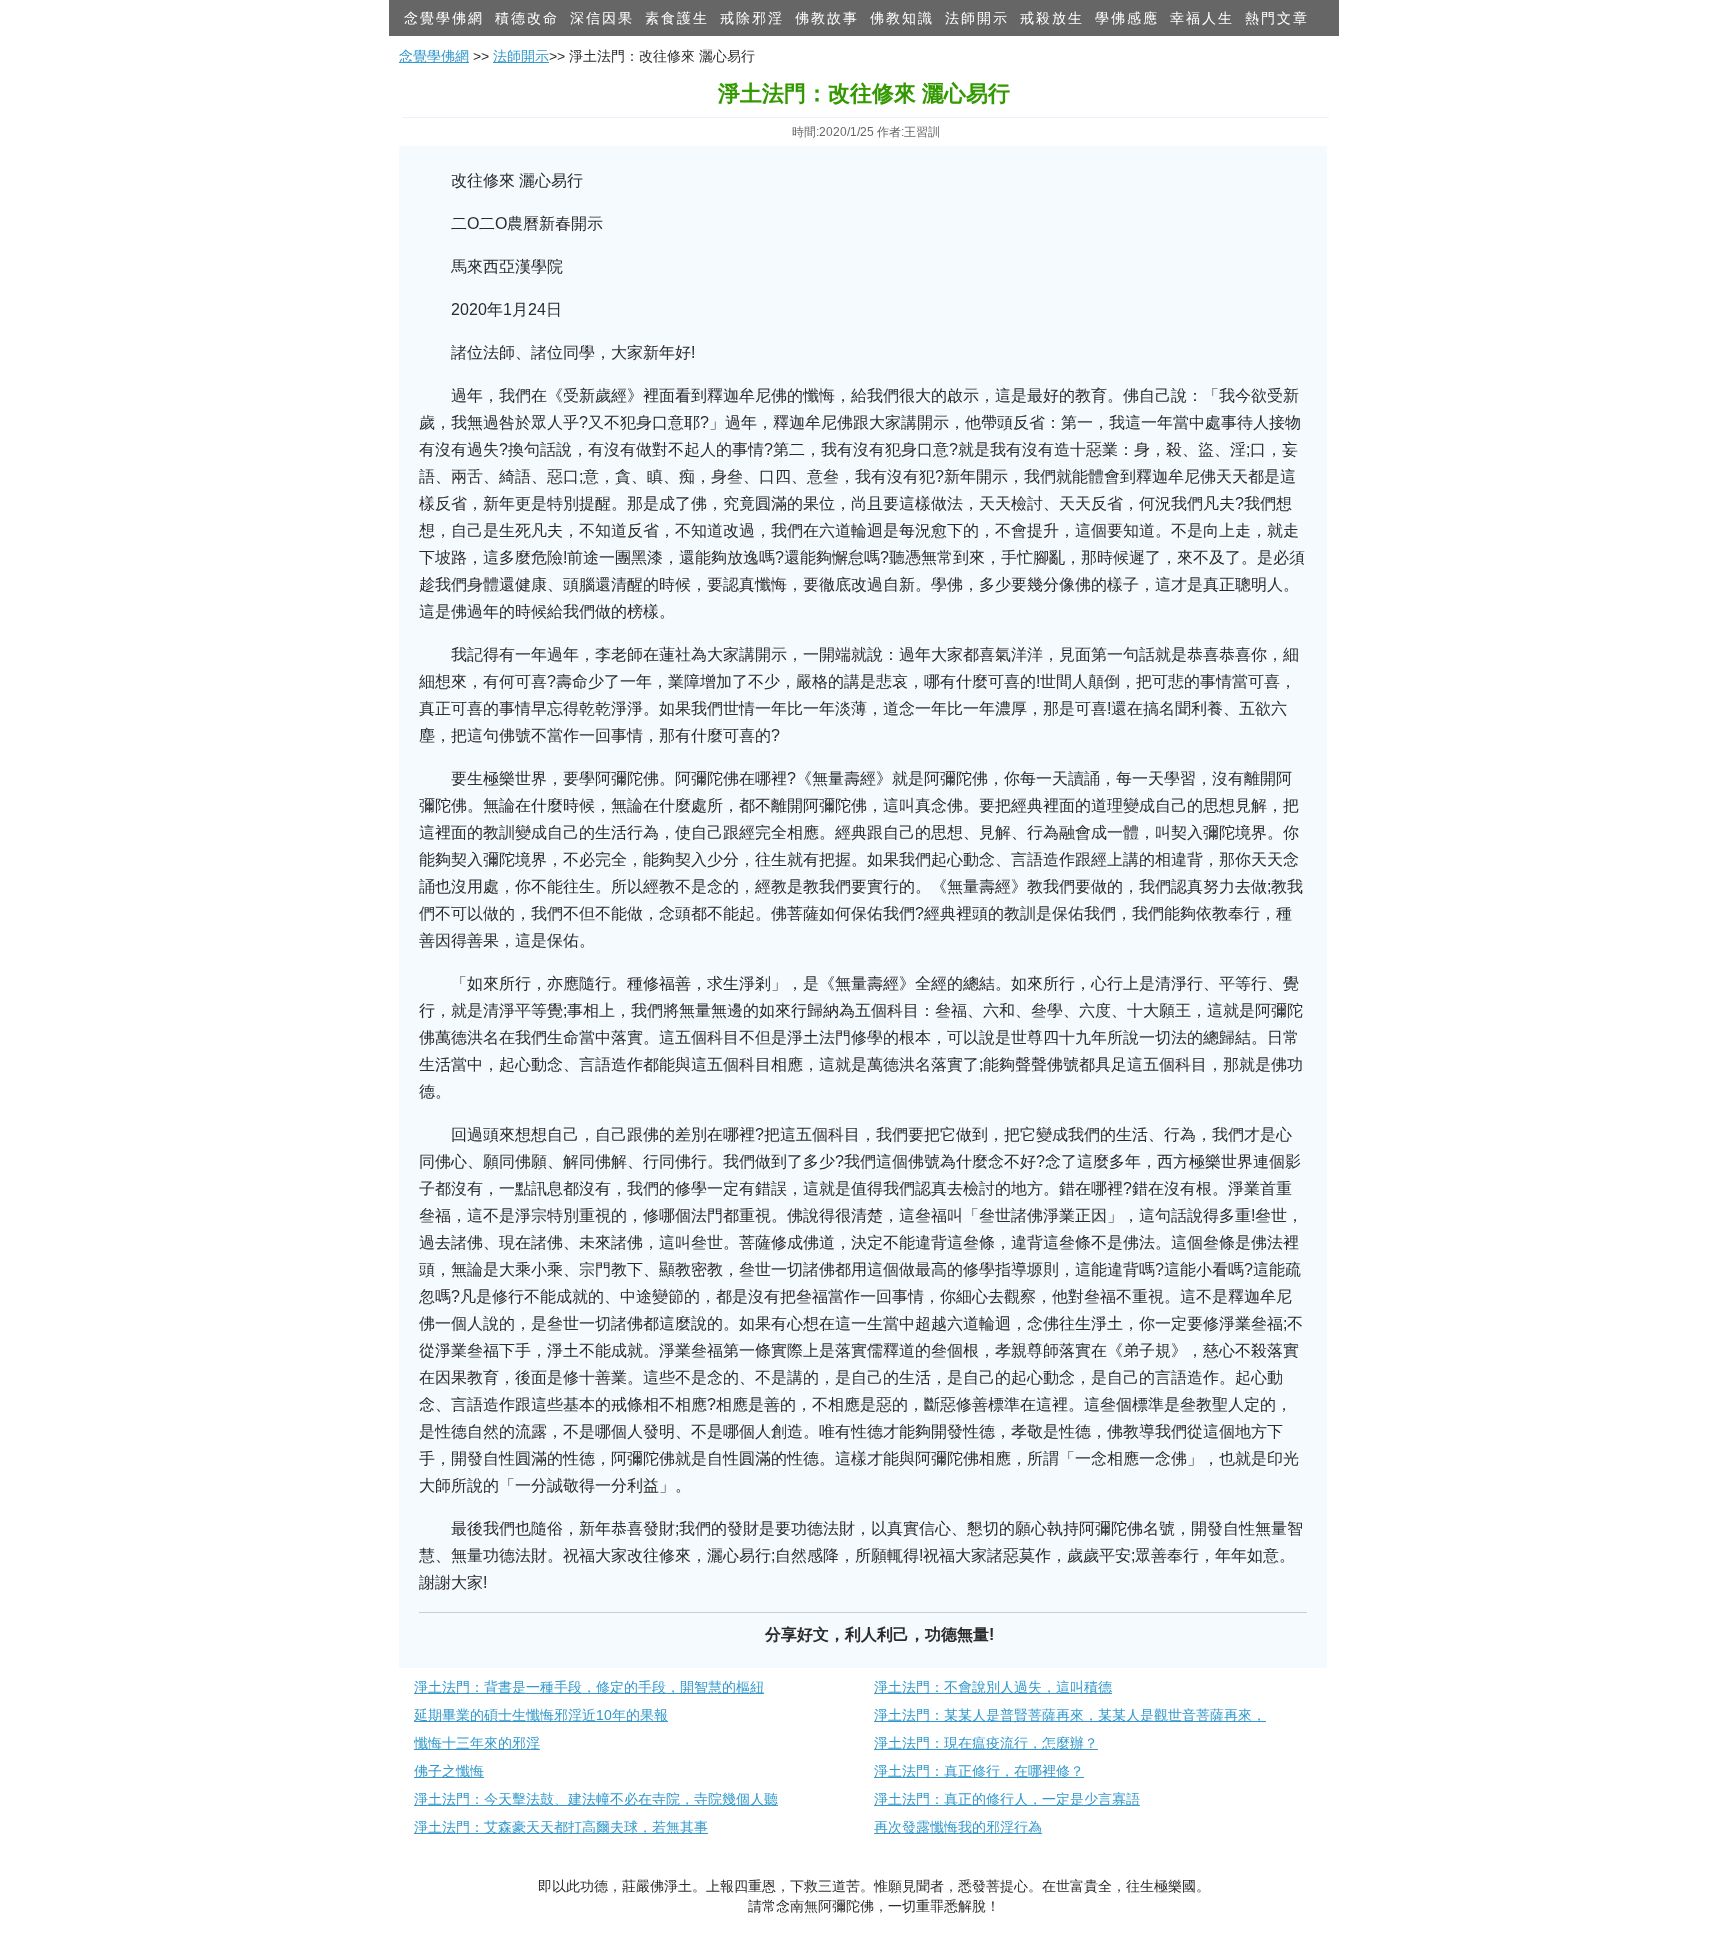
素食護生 (677, 18)
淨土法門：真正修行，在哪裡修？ (979, 1771)
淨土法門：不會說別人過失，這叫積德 (993, 1687)
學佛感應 (1127, 18)
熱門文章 (1277, 18)
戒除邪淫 (752, 18)
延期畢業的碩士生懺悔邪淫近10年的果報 (541, 1715)
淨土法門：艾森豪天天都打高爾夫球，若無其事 (561, 1827)
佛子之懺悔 (449, 1771)
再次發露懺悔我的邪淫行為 (958, 1827)
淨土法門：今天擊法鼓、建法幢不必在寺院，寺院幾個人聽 (596, 1799)
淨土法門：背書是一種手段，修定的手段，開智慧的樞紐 (589, 1687)
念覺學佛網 (444, 18)
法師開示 (977, 18)
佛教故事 (827, 18)
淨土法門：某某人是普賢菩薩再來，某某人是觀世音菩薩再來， (1070, 1715)
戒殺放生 (1052, 18)
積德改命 (527, 18)
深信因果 (602, 18)
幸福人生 (1202, 18)
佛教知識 (902, 18)
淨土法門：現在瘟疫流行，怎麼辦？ (986, 1743)
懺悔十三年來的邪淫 (477, 1743)
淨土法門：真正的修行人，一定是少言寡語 (1007, 1799)
